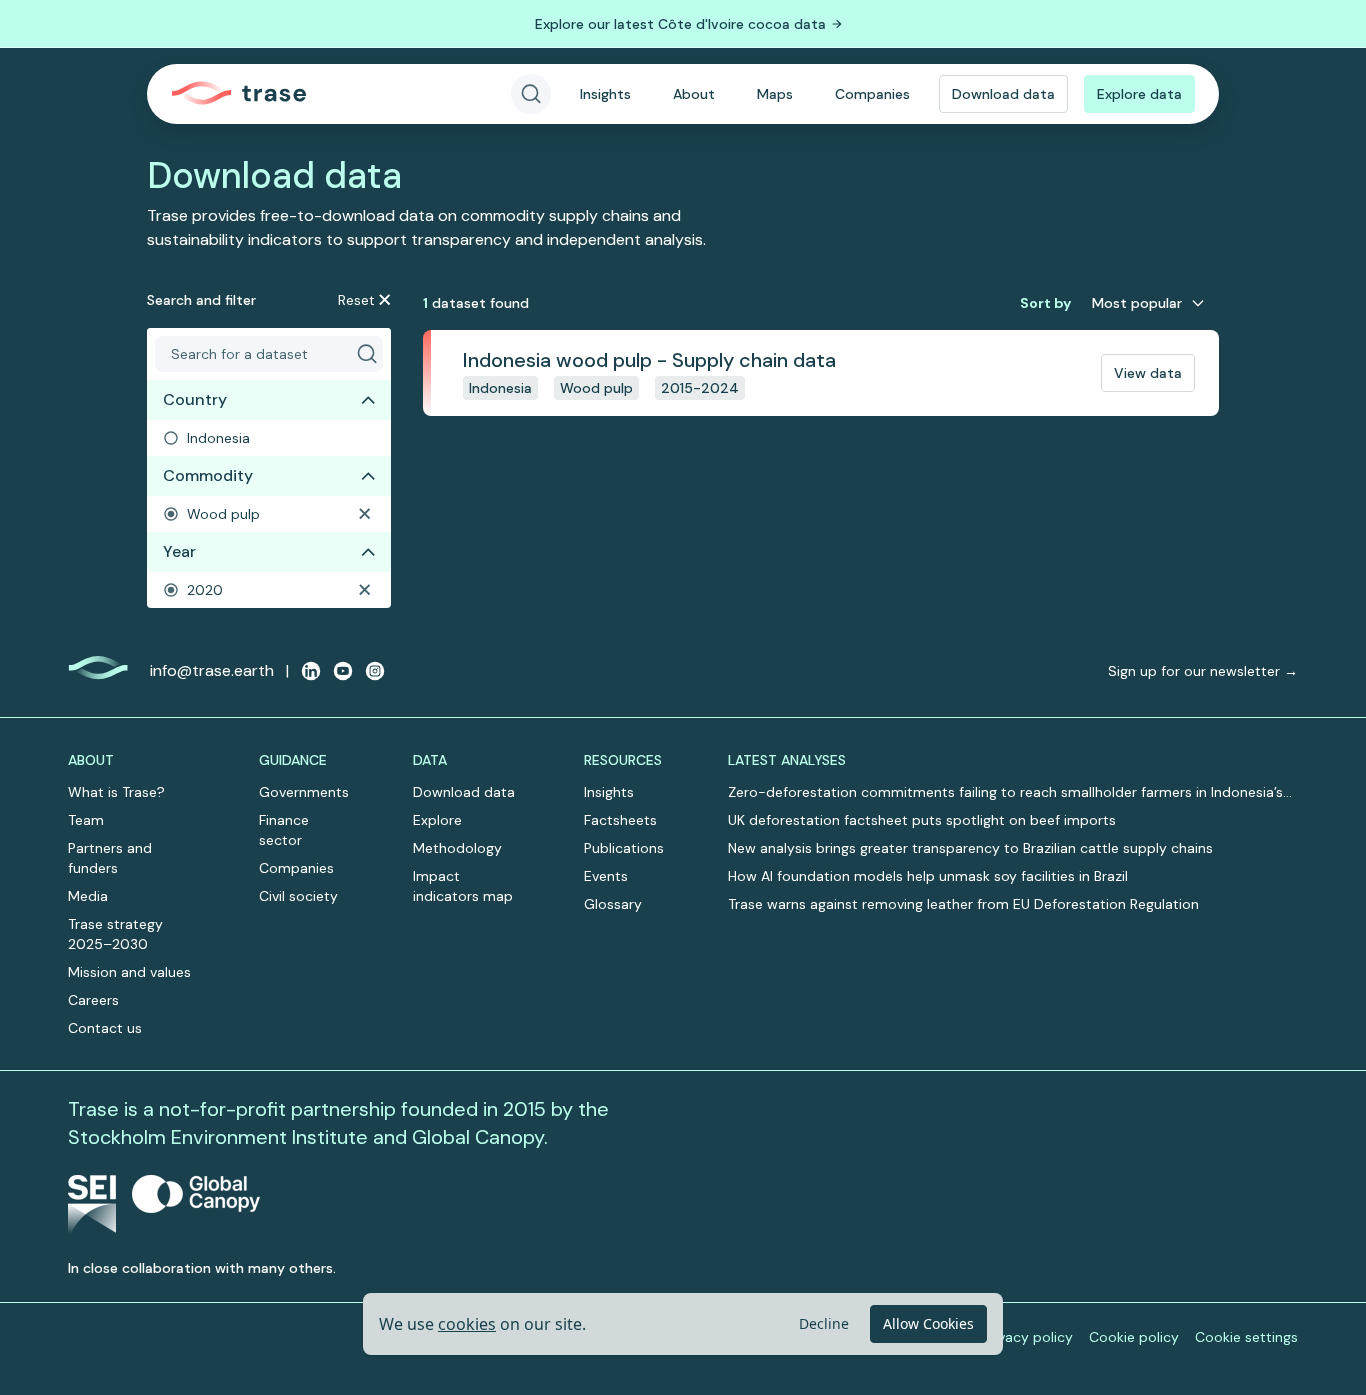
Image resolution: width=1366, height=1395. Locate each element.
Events (606, 876)
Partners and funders (110, 858)
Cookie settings (1246, 1337)
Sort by (1045, 303)
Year (179, 551)
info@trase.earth (212, 670)
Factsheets (620, 820)
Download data (1003, 94)
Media (88, 896)
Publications (624, 848)
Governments (304, 792)
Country (195, 399)
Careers (93, 1000)
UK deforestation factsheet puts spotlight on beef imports (922, 820)
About (694, 94)
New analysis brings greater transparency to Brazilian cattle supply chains (970, 848)
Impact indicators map (463, 886)
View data (1148, 373)
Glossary (613, 904)
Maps (775, 94)
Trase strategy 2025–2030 (115, 934)
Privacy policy (1027, 1337)
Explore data (1139, 94)
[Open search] (531, 94)
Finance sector (284, 830)
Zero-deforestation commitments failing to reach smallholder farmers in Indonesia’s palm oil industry (1005, 792)
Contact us (105, 1028)
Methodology (457, 848)
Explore (437, 820)
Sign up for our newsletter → (1203, 671)
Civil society (298, 896)
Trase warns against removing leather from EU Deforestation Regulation (963, 904)
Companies (872, 94)
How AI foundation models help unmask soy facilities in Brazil (928, 876)
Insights (605, 94)
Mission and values (129, 972)
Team (86, 820)
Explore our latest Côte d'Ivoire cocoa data (680, 24)
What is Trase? (116, 792)
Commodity (208, 475)
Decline (824, 1323)
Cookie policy (1134, 1337)
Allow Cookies (928, 1323)
